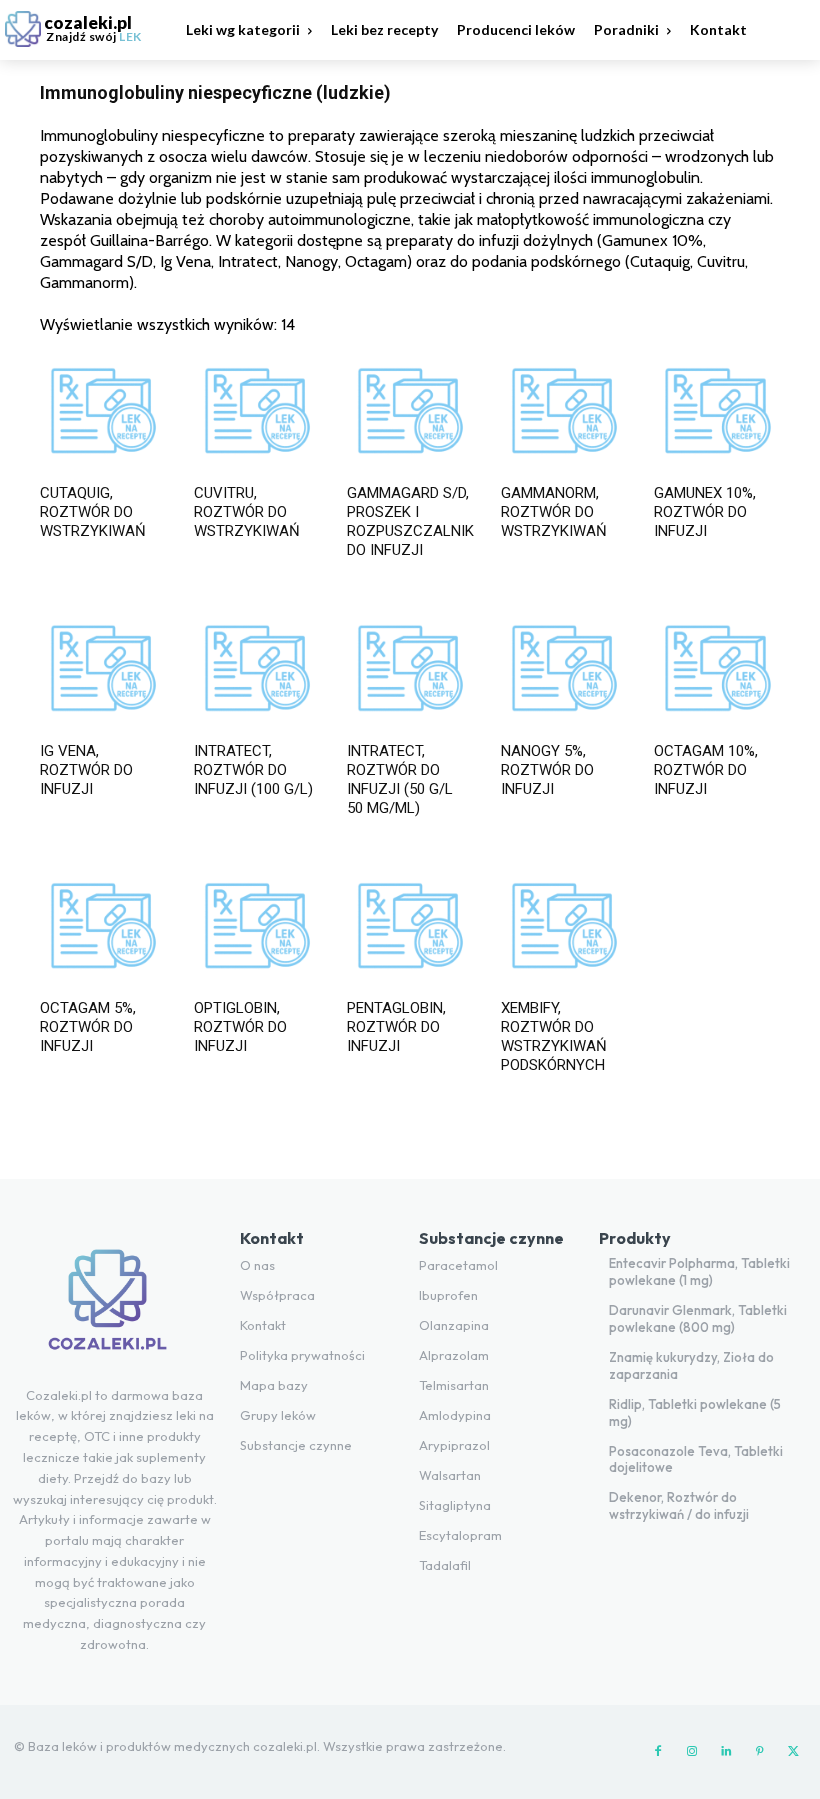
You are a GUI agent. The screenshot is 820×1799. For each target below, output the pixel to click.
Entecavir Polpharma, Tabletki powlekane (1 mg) (699, 1271)
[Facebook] (658, 1752)
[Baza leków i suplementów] (107, 1307)
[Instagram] (692, 1752)
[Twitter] (794, 1752)
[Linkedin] (726, 1752)
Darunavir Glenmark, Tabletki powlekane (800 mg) (698, 1318)
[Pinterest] (760, 1752)
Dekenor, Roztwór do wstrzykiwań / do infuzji (679, 1505)
